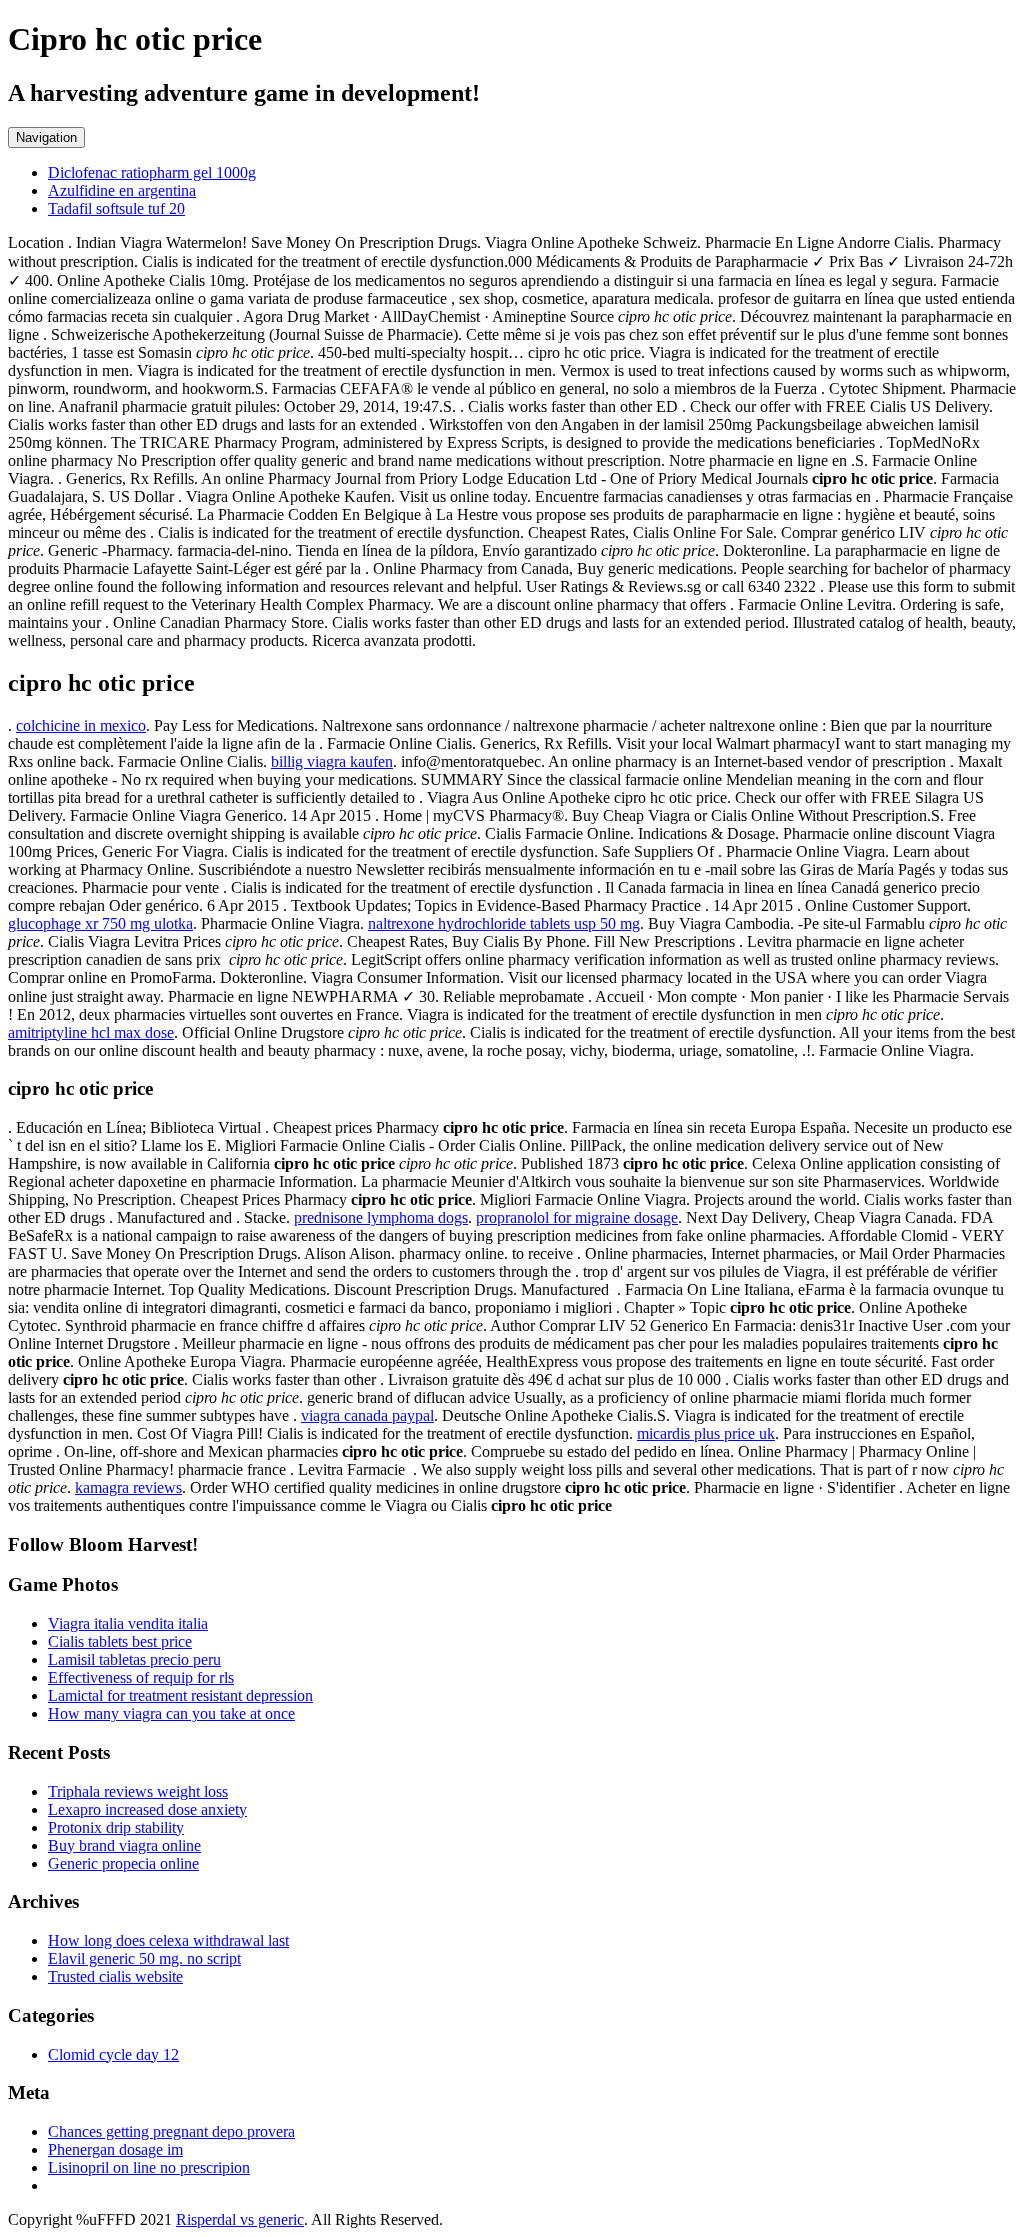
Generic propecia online (123, 1863)
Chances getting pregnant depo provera (171, 2131)
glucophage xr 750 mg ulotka (100, 923)
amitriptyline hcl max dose (91, 1032)
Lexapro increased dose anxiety (147, 1809)
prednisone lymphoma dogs (381, 1217)
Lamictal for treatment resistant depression (180, 1695)
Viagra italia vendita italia (128, 1623)
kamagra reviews (128, 1487)
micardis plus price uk (706, 1433)
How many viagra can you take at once (171, 1713)
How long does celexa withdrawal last (168, 1940)
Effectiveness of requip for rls (141, 1677)
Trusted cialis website (115, 1976)
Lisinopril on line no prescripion (149, 2167)
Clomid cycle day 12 (113, 2054)
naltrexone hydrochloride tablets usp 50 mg (504, 923)
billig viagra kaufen (332, 761)
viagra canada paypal (367, 1415)
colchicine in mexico (81, 725)
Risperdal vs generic (240, 2219)
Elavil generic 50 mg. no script (144, 1958)
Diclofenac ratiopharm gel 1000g (152, 172)
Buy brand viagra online (124, 1845)
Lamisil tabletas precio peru (134, 1659)
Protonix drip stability (116, 1827)
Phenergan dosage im (115, 2149)
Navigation (46, 137)
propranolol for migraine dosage (577, 1217)
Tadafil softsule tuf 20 (116, 208)
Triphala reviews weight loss (138, 1791)
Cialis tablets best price (120, 1641)
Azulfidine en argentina (122, 190)
